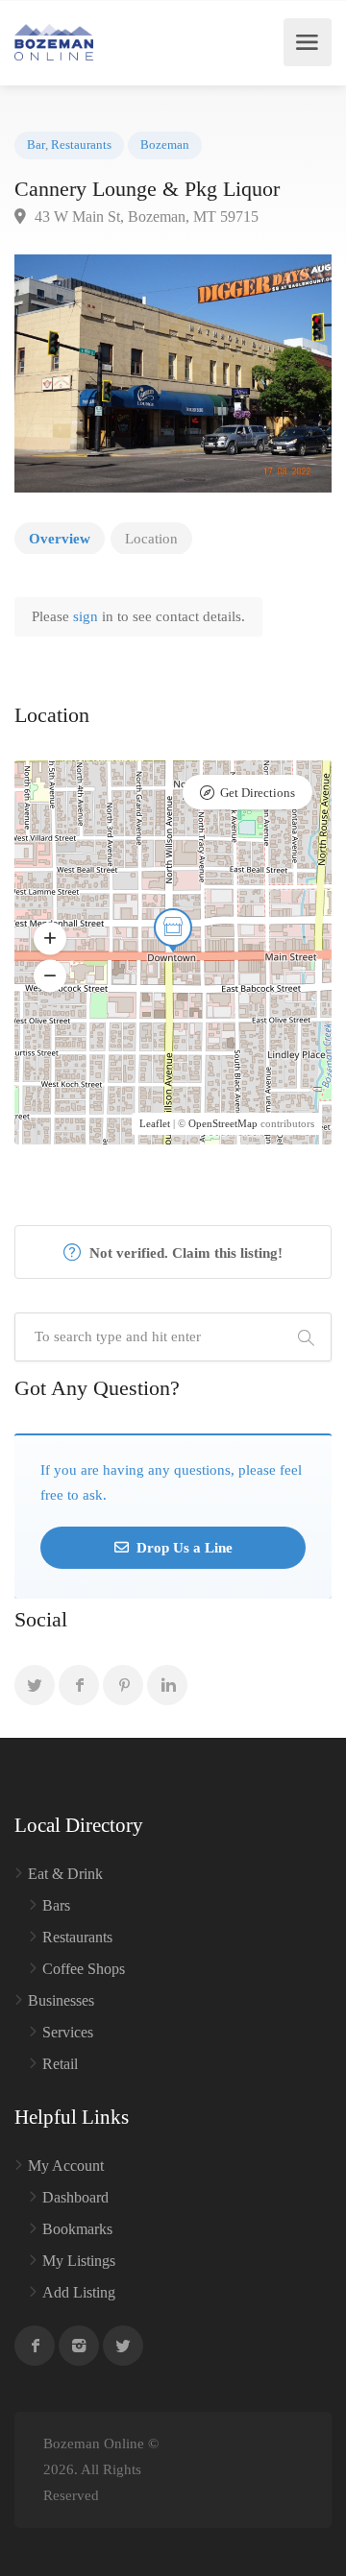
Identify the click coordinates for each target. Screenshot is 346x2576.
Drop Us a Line (183, 1548)
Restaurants (81, 145)
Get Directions (258, 793)
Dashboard (75, 2197)
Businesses (61, 2000)
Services (68, 2032)
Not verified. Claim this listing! (184, 1253)
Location (151, 539)
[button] (50, 938)
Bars (56, 1905)
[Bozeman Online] (54, 42)
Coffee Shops (84, 1969)
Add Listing (79, 2292)
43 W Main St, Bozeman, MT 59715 (145, 217)
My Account (66, 2166)
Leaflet (155, 1123)
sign (87, 616)
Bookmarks (77, 2229)
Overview (60, 539)
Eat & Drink (65, 1874)
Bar (36, 145)
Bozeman (165, 145)
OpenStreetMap (223, 1123)
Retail (60, 2064)
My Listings (79, 2261)
